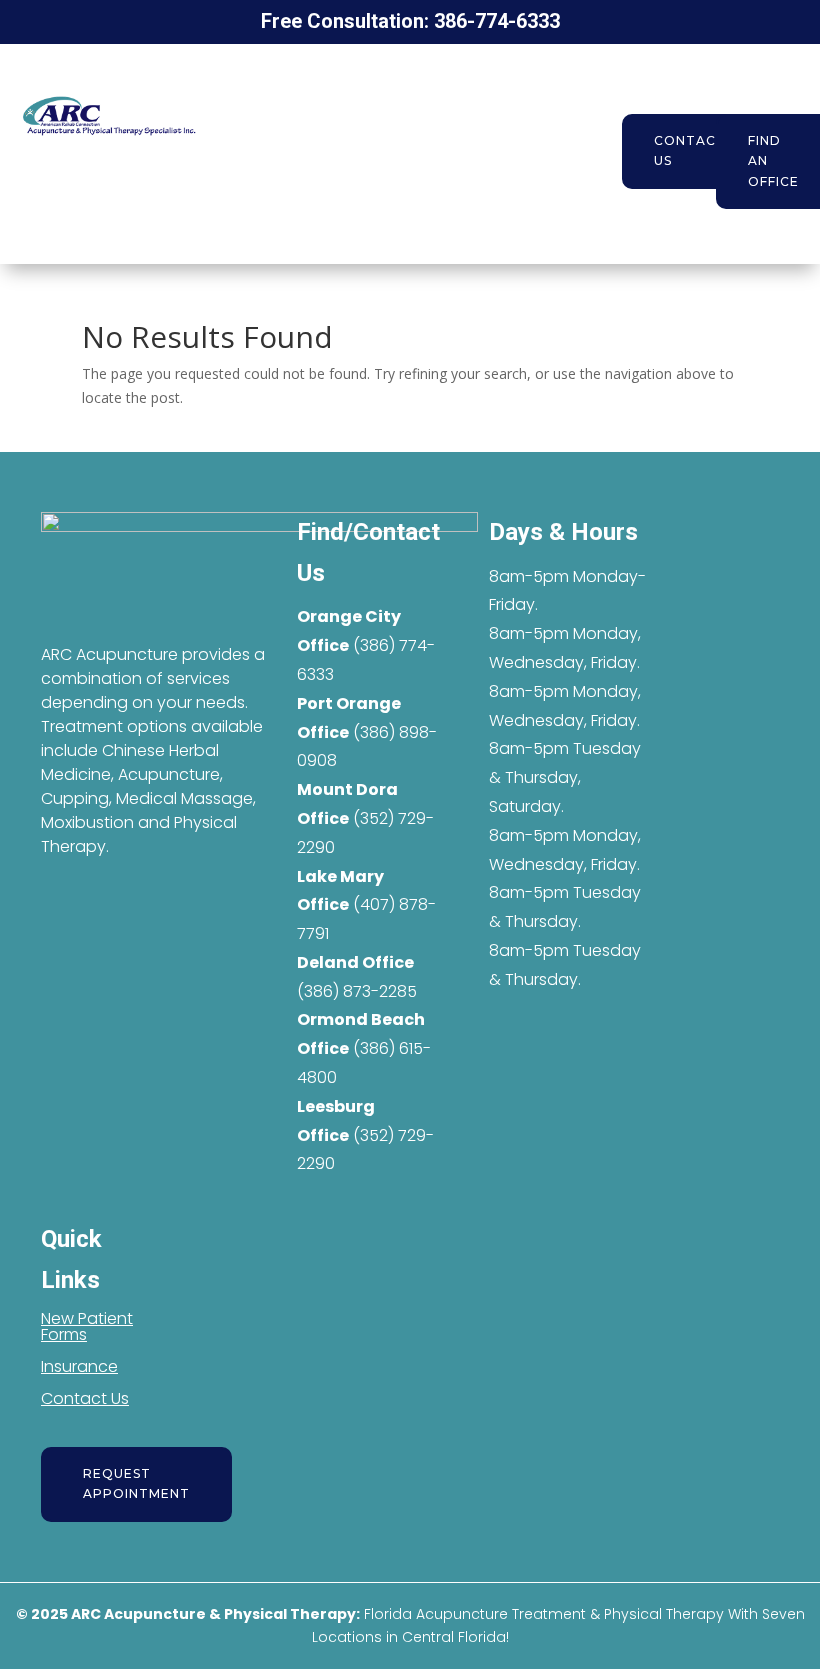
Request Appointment (136, 1483)
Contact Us (690, 150)
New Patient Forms (87, 1326)
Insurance (79, 1366)
